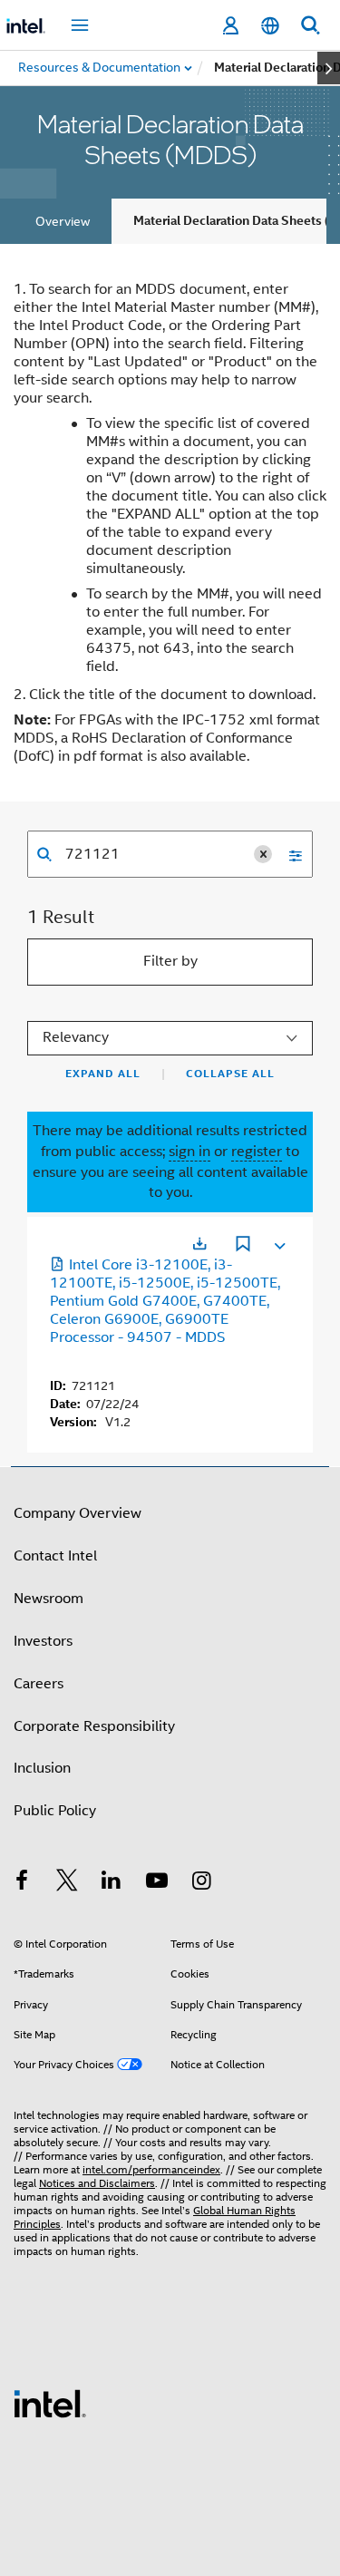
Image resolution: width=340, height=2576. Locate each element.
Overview (63, 221)
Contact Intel (55, 1556)
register (257, 1152)
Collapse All (230, 1074)
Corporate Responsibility (94, 1726)
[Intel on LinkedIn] (112, 1883)
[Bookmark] (243, 1246)
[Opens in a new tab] (199, 1244)
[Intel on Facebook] (22, 1883)
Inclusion (42, 1768)
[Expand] (278, 1242)
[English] (270, 26)
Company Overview (78, 1513)
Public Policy (55, 1811)
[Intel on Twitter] (67, 1883)
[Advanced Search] (289, 854)
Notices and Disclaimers (97, 2183)
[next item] (329, 68)
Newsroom (49, 1599)
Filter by (170, 961)
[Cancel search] (263, 854)
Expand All (103, 1074)
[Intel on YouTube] (157, 1883)
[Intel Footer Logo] (50, 2403)
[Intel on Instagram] (201, 1883)
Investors (43, 1641)
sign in (189, 1152)
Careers (39, 1684)
